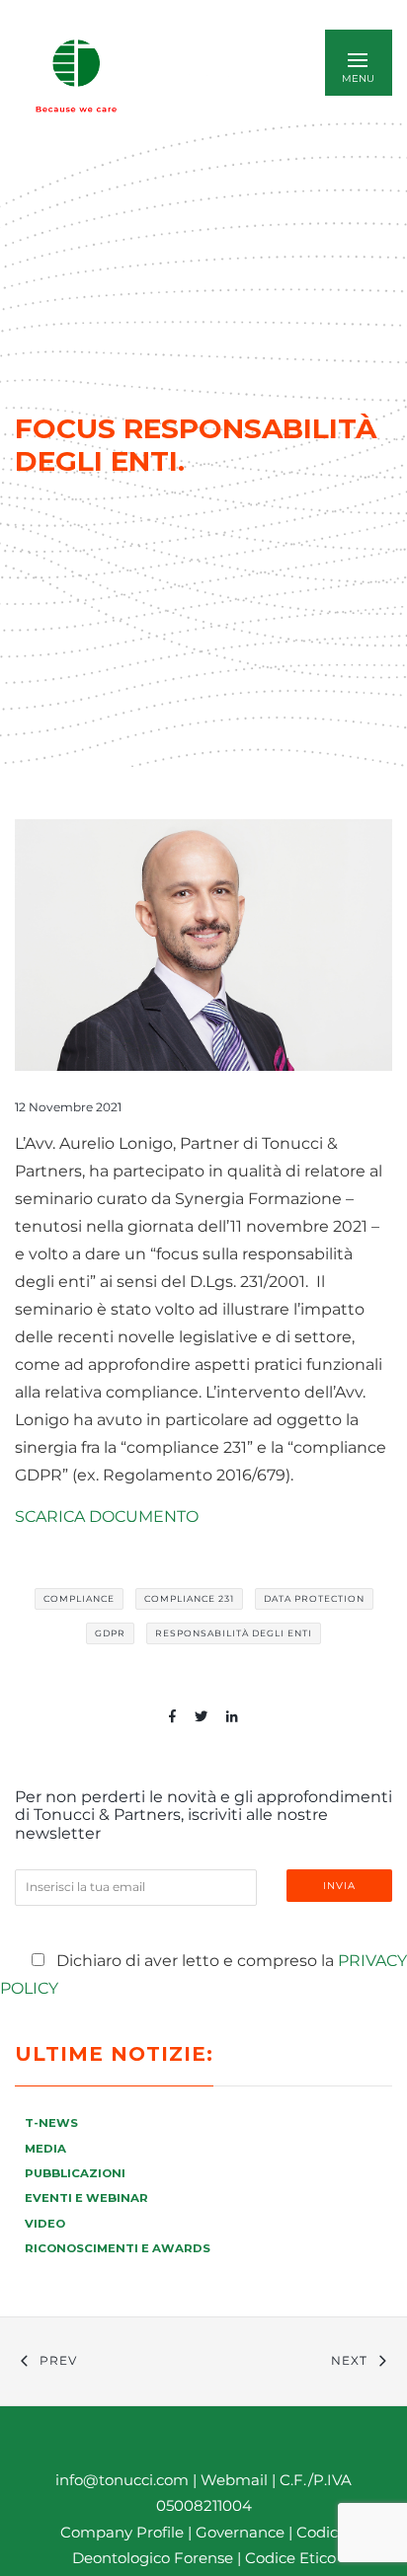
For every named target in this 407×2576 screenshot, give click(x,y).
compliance (79, 1598)
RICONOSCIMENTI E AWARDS (118, 2248)
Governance (242, 2532)
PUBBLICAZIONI (75, 2173)
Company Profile (122, 2532)
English (210, 76)
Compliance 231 (189, 1598)
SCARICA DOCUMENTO (107, 1516)
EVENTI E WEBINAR (86, 2198)
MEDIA (45, 2149)
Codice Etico (290, 2558)
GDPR (110, 1633)
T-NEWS (51, 2123)
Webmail (234, 2480)
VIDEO (45, 2224)
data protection (314, 1598)
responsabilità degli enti (234, 1633)
